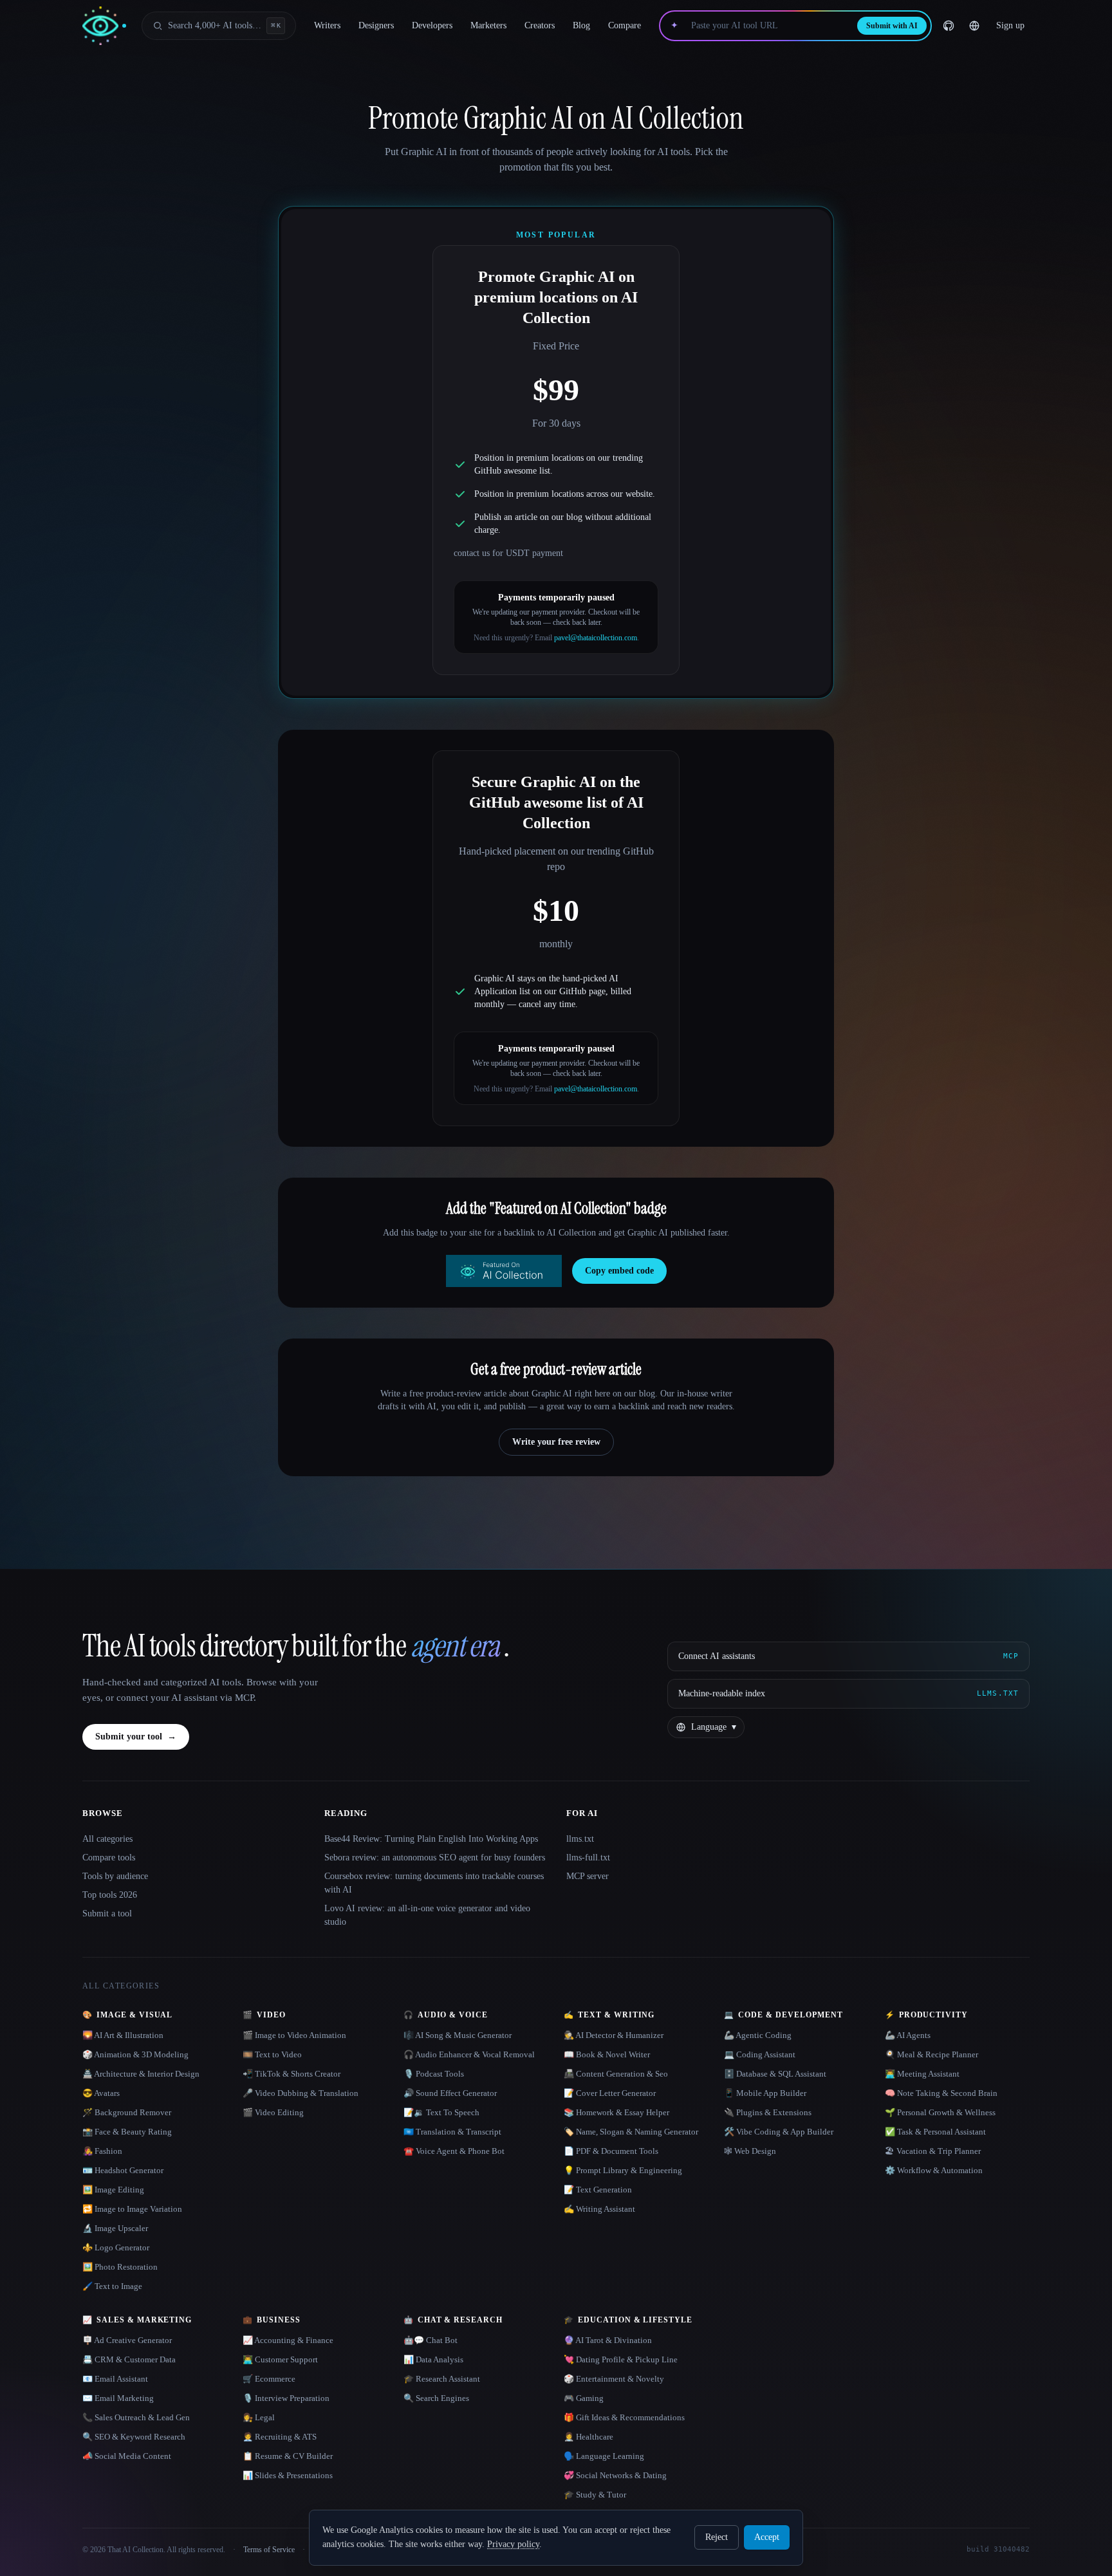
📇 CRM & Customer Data (129, 2359)
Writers (327, 25)
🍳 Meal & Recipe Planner (931, 2054)
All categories (107, 1839)
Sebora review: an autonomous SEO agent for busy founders (435, 1858)
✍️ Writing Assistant (599, 2209)
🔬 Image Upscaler (115, 2228)
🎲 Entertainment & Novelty (614, 2379)
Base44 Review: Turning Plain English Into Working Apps (431, 1839)
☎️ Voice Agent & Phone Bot (454, 2151)
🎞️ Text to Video (272, 2054)
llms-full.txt (588, 1858)
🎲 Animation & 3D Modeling (135, 2054)
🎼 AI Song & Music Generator (458, 2035)
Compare (625, 25)
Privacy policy (513, 2544)
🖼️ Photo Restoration (120, 2267)
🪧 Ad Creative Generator (127, 2340)
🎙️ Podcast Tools (434, 2074)
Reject (717, 2537)
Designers (376, 25)
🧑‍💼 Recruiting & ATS (280, 2437)
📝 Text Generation (598, 2190)
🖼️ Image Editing (113, 2190)
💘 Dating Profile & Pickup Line (621, 2359)
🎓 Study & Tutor (595, 2495)
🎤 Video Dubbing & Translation (301, 2093)
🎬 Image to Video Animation (294, 2035)
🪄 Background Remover (127, 2112)
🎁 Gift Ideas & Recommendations (624, 2417)
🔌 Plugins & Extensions (768, 2112)
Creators (540, 25)
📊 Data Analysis (433, 2359)
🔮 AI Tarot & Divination (608, 2340)
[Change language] (974, 26)
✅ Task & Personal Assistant (935, 2132)
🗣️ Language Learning (604, 2456)
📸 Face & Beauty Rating (127, 2132)
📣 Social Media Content (127, 2456)
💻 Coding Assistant (760, 2054)
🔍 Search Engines (436, 2398)
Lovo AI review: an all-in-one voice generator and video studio (427, 1915)
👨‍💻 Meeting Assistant (922, 2074)
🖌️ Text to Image (112, 2286)
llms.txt (580, 1839)
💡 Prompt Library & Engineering (623, 2170)
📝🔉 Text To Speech (441, 2112)
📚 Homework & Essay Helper (616, 2112)
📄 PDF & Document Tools (611, 2151)
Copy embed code (619, 1271)
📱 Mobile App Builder (765, 2093)
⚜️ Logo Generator (116, 2247)
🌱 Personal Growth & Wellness (940, 2112)
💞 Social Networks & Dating (615, 2475)
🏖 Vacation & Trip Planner (933, 2151)
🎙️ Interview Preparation (286, 2398)
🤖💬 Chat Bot (431, 2340)
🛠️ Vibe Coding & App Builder (779, 2132)
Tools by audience (115, 1876)
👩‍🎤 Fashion (102, 2151)
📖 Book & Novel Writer (607, 2054)
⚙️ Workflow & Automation (934, 2170)
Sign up (1010, 25)
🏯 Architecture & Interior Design (141, 2074)
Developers (432, 25)
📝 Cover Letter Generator (610, 2093)
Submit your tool (136, 1737)
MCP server (588, 1876)
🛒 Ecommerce (269, 2379)
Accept (767, 2537)
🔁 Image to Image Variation (132, 2209)
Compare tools (109, 1858)
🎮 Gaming (584, 2398)
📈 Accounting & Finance (288, 2340)
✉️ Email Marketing (118, 2398)
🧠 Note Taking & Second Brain (941, 2093)
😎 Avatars (101, 2093)
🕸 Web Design (750, 2151)
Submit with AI (892, 26)
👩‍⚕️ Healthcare (588, 2437)
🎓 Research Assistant (442, 2379)
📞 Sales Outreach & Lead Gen (136, 2417)
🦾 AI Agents (908, 2035)
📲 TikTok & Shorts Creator (292, 2074)
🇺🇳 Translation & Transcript (452, 2132)
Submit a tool (107, 1913)
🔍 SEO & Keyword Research (134, 2437)
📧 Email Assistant (115, 2379)
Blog (581, 25)
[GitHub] (949, 26)
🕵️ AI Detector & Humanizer (614, 2035)
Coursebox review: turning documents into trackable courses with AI (434, 1883)
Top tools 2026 (110, 1895)
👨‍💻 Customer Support (280, 2359)
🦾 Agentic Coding (758, 2035)
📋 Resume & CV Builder (288, 2456)
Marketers (488, 25)
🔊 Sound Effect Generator (450, 2093)
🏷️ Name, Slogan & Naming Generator (631, 2132)
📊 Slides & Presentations (288, 2475)
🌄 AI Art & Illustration (123, 2035)
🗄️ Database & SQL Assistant (775, 2074)
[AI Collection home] (104, 26)
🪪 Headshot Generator (123, 2170)
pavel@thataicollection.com (596, 638)
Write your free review (556, 1442)
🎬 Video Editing (273, 2112)
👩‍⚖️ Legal (259, 2417)
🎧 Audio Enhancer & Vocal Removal (469, 2054)
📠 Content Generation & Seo (616, 2074)
